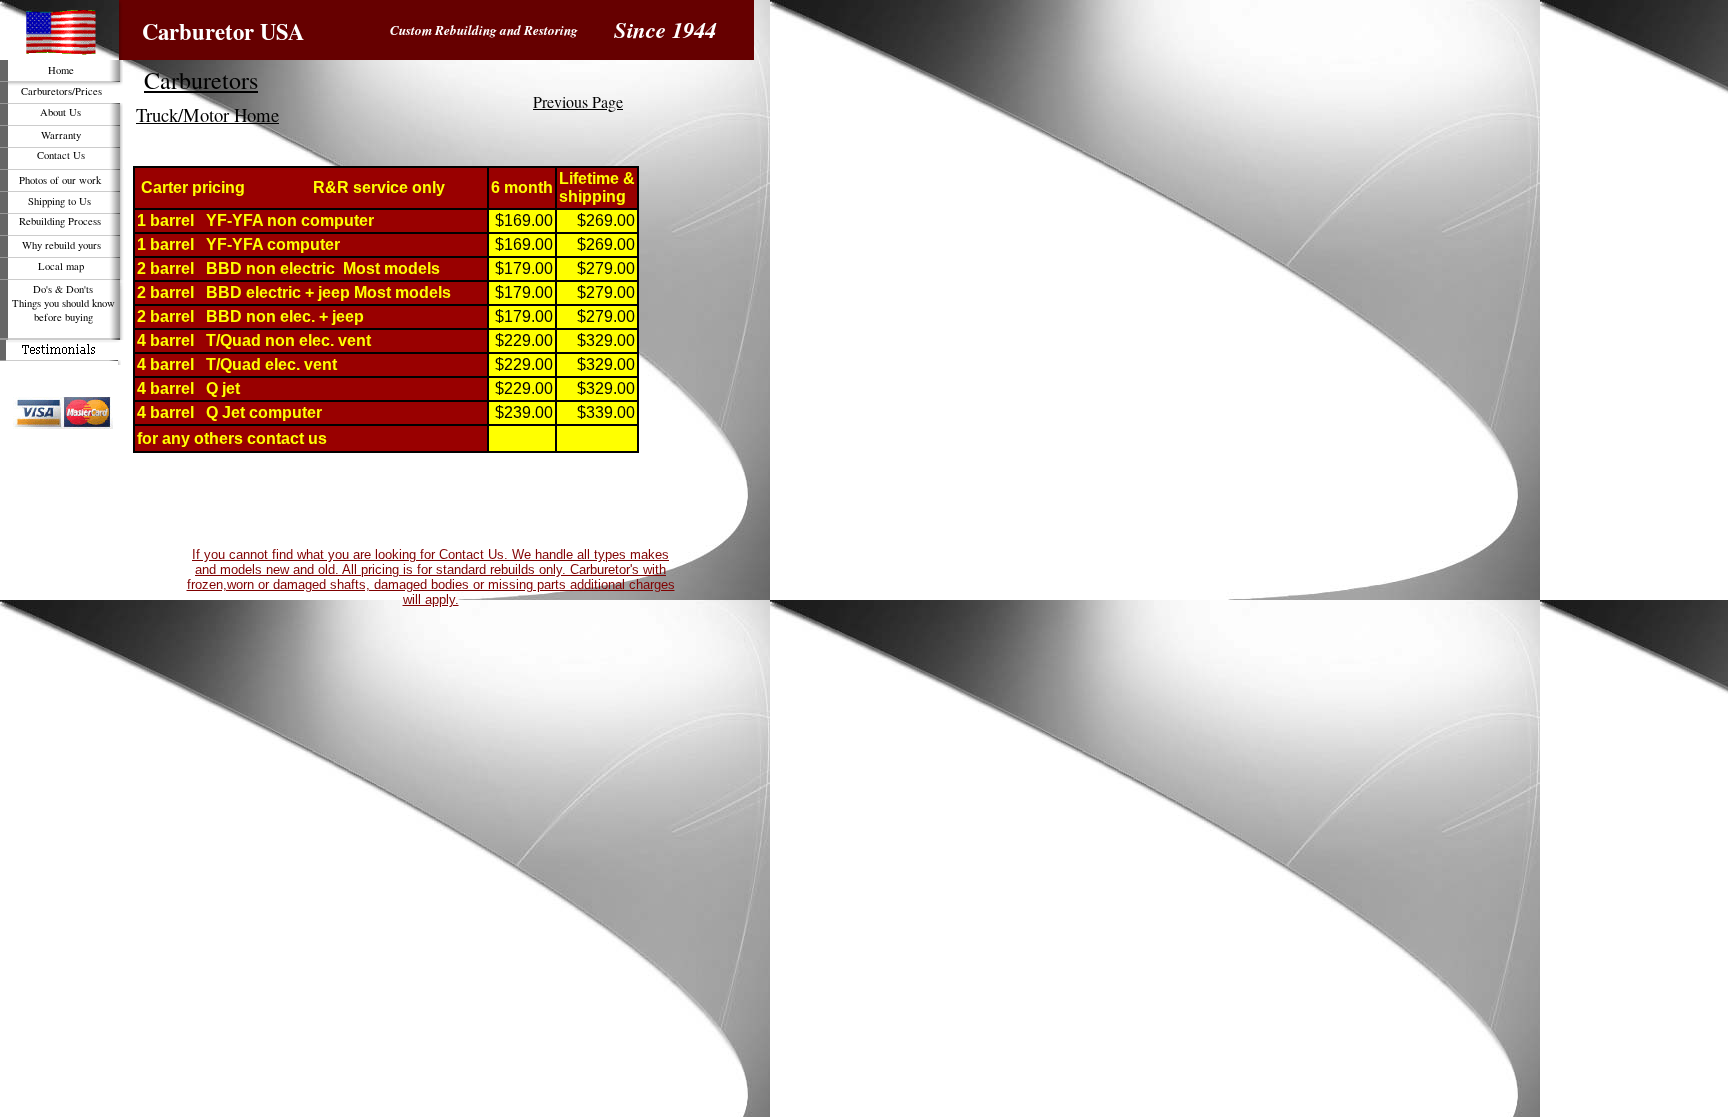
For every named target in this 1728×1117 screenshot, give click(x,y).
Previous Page (578, 101)
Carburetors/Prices (61, 91)
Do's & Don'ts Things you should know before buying (63, 303)
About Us (60, 112)
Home (61, 70)
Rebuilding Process (60, 221)
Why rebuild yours (61, 245)
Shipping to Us (59, 201)
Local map (61, 266)
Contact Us (61, 155)
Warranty (61, 135)
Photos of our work (60, 180)
